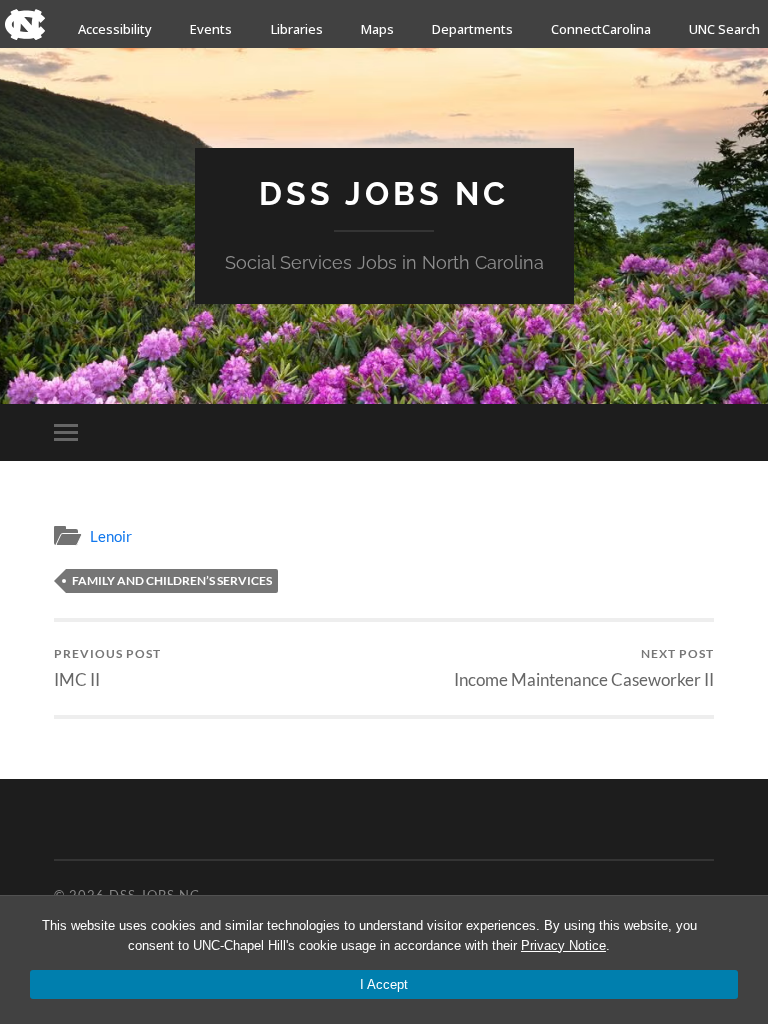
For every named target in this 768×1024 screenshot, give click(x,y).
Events (211, 29)
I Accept (384, 984)
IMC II (107, 667)
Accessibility (115, 29)
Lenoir (111, 536)
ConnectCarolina (601, 29)
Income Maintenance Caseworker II (584, 667)
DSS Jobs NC (384, 193)
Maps (377, 29)
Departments (472, 29)
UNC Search (724, 29)
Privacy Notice (563, 945)
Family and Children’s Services (172, 580)
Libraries (297, 29)
